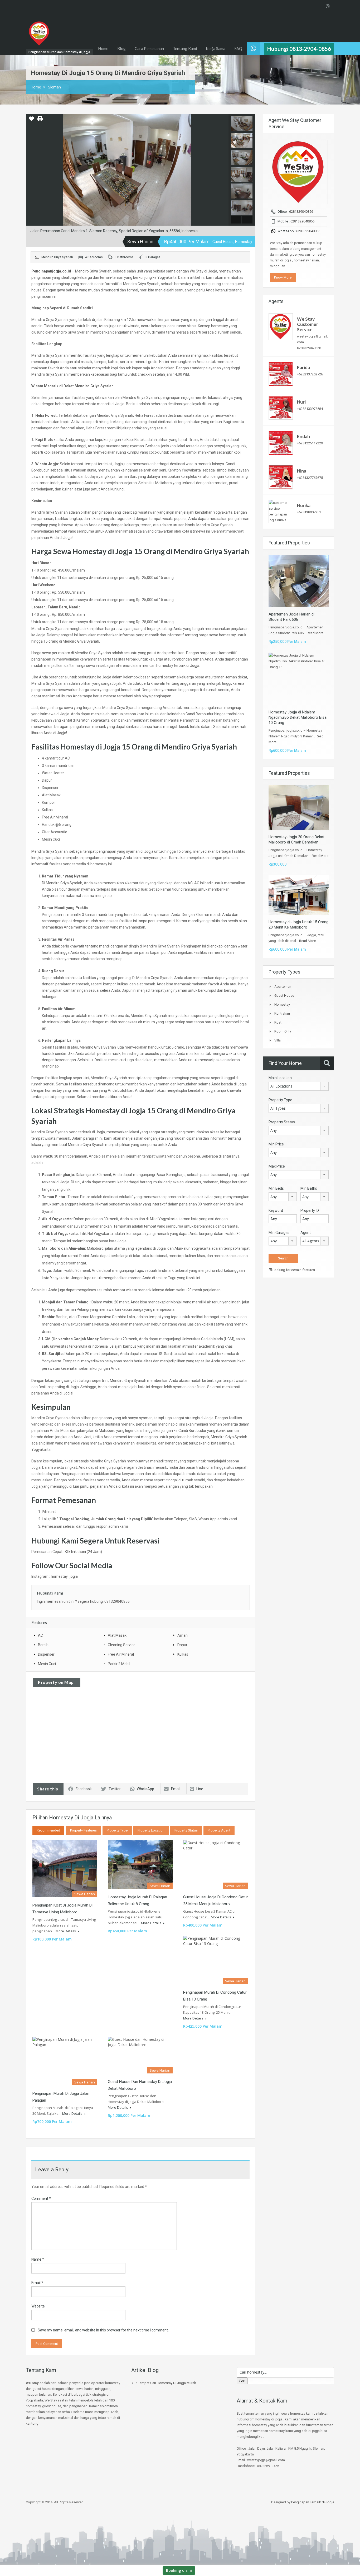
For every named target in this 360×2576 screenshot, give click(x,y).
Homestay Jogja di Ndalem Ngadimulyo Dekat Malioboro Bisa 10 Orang (298, 717)
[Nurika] (280, 511)
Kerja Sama (216, 48)
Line (200, 1789)
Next (224, 170)
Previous (31, 170)
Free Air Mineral (121, 1654)
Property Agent (219, 1830)
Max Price (277, 1166)
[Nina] (281, 477)
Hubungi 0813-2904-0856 (299, 49)
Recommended (48, 1830)
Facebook (84, 1789)
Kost (278, 1022)
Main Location (280, 1078)
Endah (303, 436)
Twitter (115, 1789)
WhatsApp (145, 1789)
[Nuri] (281, 408)
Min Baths (309, 1188)
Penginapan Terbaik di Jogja (313, 2502)
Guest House (284, 996)
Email (176, 1789)
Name (38, 2259)
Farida (303, 367)
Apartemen (283, 987)
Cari (242, 2381)
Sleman (55, 87)
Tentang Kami (185, 48)
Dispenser (46, 1654)
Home (103, 48)
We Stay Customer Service (308, 324)
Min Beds (276, 1188)
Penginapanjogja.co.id (51, 271)
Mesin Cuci (47, 1664)
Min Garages (279, 1233)
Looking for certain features (293, 1270)
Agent (306, 1233)
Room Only (283, 1031)
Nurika (304, 505)
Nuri (301, 402)
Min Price (276, 1144)
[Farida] (281, 373)
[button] (31, 121)
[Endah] (281, 442)
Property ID (310, 1210)
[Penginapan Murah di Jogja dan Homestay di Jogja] (39, 36)
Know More (283, 277)
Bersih (43, 1645)
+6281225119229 (310, 443)
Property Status (186, 1830)
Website (38, 2306)
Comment (41, 2198)
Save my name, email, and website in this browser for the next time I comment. (103, 2330)
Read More (315, 633)
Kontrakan (282, 1013)
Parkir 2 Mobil (119, 1664)
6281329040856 (301, 212)
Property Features (83, 1830)
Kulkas (183, 1654)
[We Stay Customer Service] (281, 327)
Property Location (151, 1830)
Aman (183, 1635)
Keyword (276, 1210)
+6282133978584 (310, 409)
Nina (302, 471)
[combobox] (299, 1086)
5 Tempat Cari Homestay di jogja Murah (166, 2383)
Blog (121, 48)
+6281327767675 (310, 478)
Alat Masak (117, 1635)
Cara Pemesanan (149, 48)
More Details (66, 1931)
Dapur (182, 1645)
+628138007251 (309, 512)
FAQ (238, 48)
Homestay (282, 1004)
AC (40, 1635)
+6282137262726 (310, 374)
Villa (278, 1040)
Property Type (117, 1830)
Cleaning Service (122, 1645)
